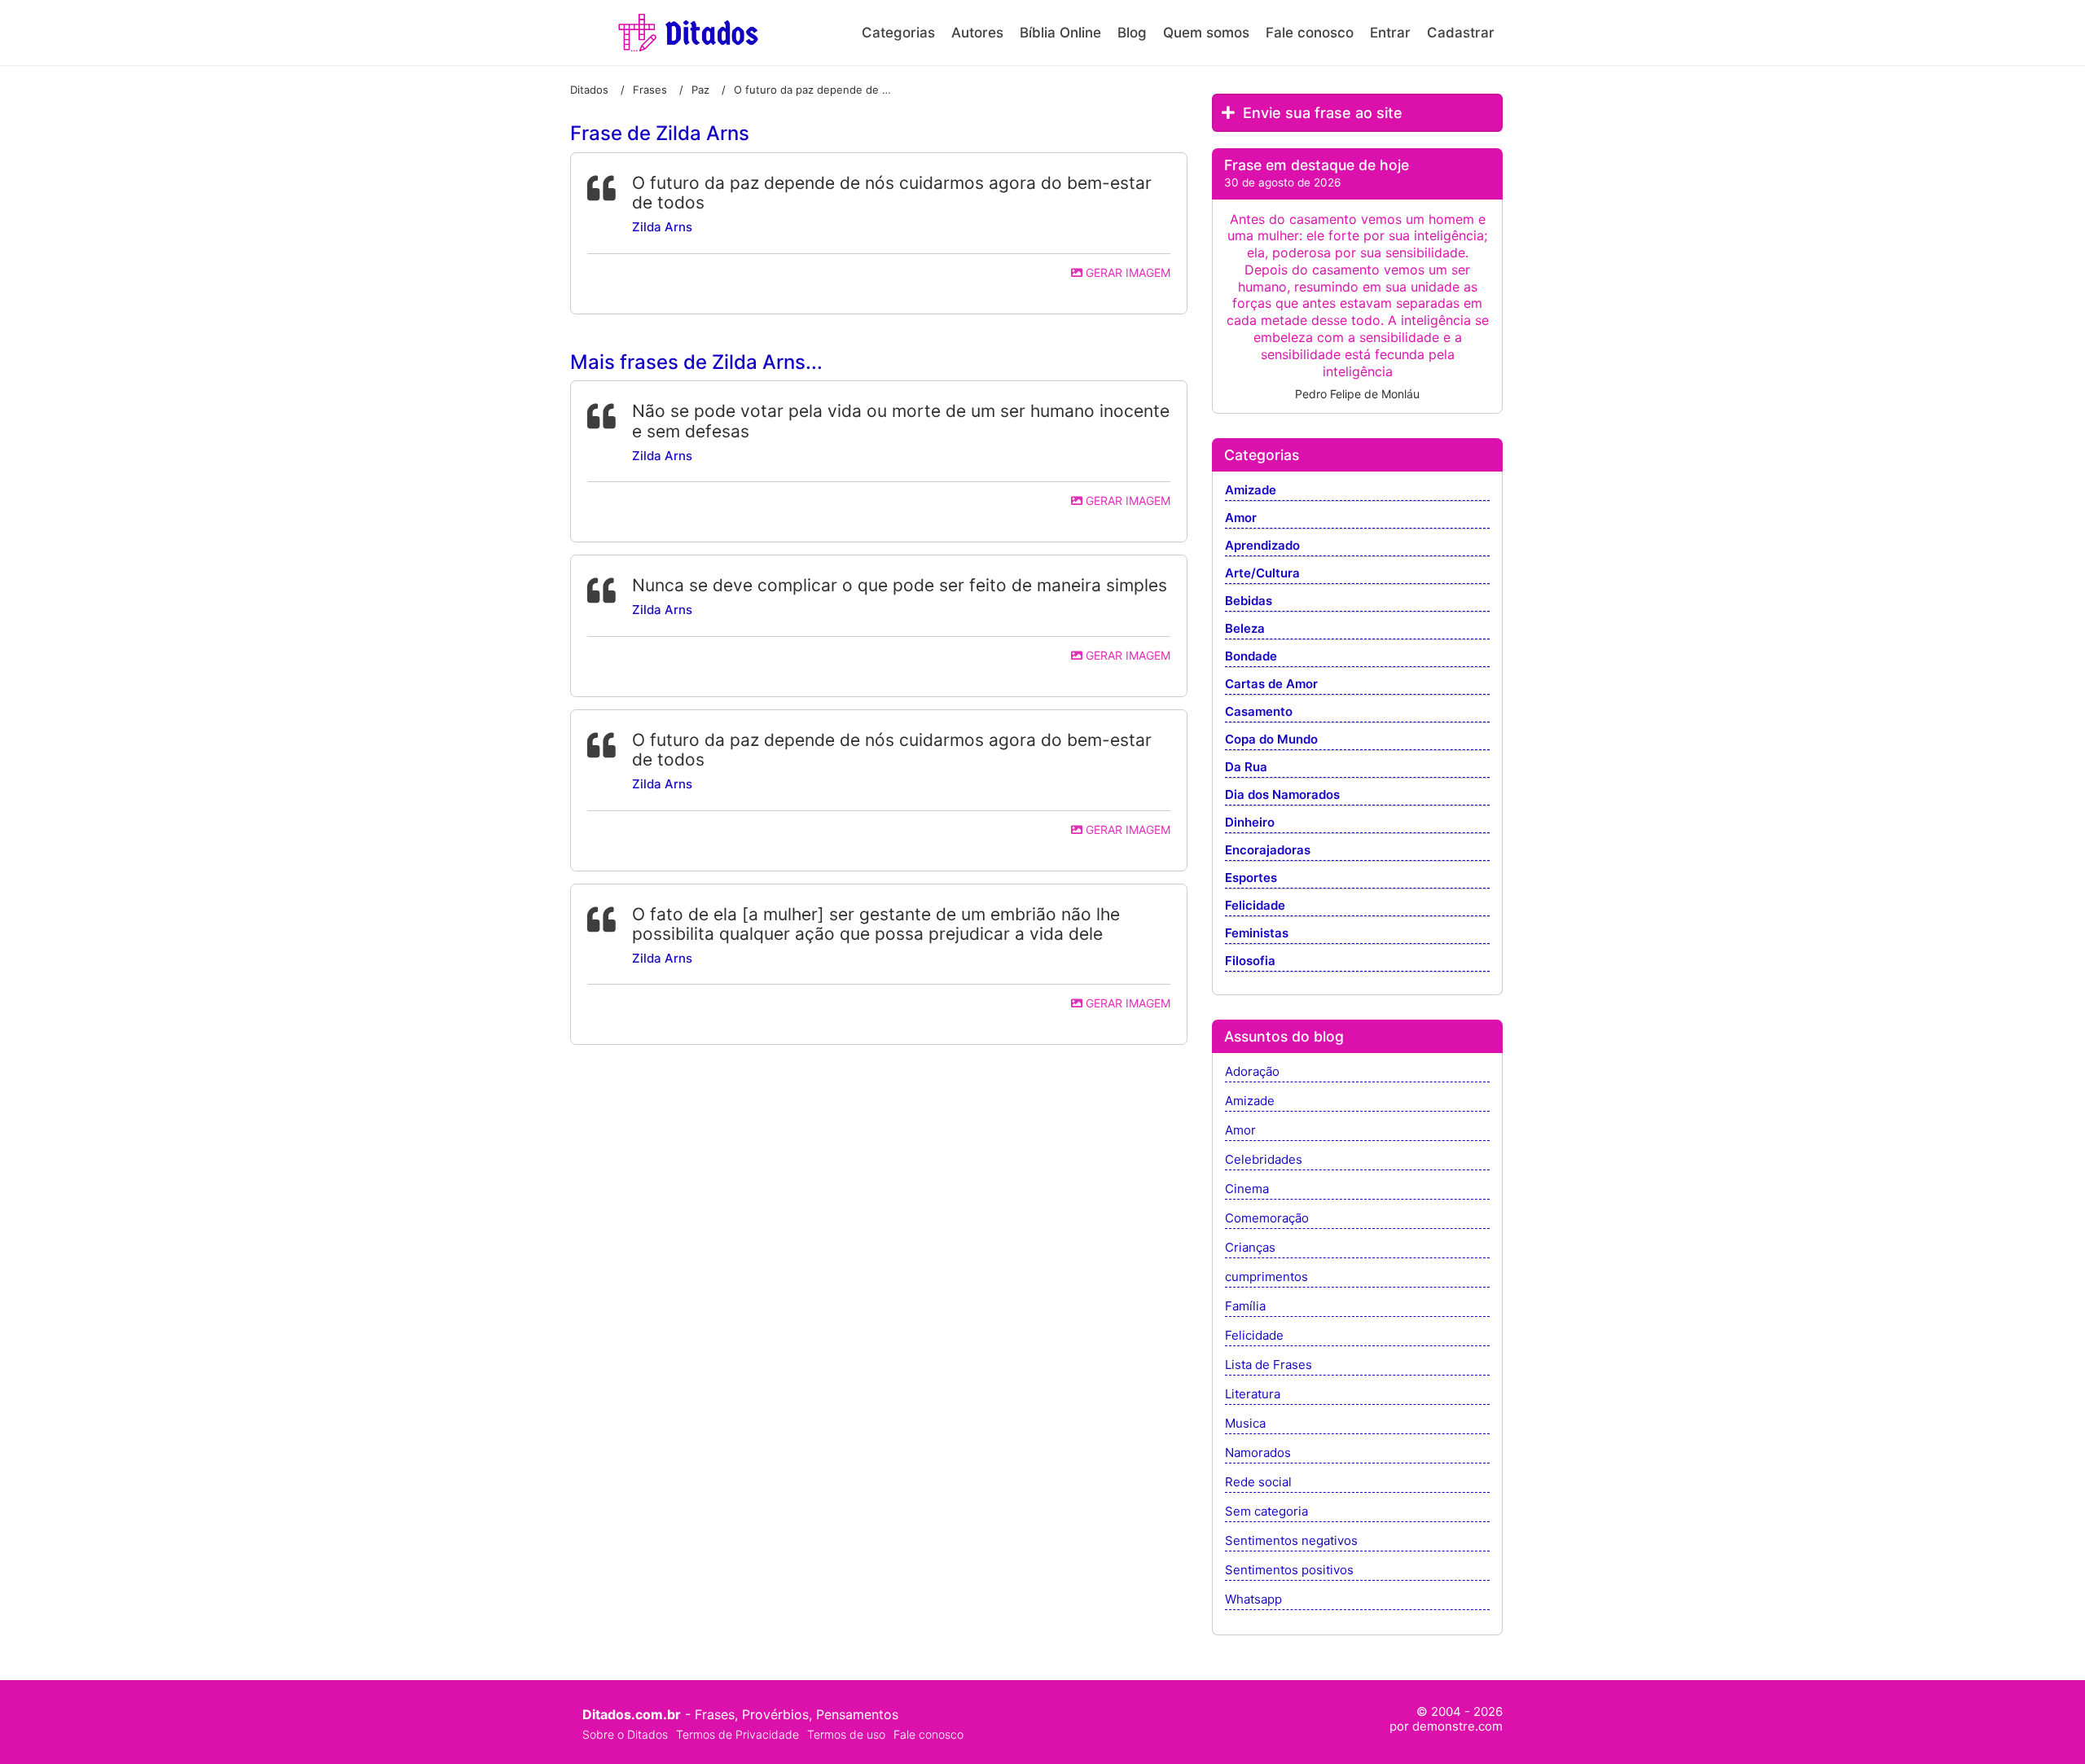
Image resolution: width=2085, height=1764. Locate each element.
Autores (977, 33)
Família (1245, 1307)
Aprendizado (1262, 546)
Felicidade (1255, 906)
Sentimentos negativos (1291, 1541)
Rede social (1258, 1483)
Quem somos (1206, 33)
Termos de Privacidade (737, 1734)
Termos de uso (846, 1734)
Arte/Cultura (1262, 574)
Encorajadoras (1268, 851)
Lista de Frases (1269, 1365)
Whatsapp (1253, 1600)
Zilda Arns (662, 227)
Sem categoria (1266, 1512)
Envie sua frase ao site (1321, 113)
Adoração (1252, 1072)
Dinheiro (1250, 823)
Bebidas (1249, 601)
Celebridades (1264, 1160)
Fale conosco (1310, 33)
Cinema (1247, 1189)
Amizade (1251, 491)
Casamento (1259, 712)
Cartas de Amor (1271, 685)
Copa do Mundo (1271, 740)
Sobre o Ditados (625, 1734)
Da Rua (1246, 768)
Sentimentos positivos (1289, 1571)
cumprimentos (1266, 1277)
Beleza (1245, 629)
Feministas (1257, 934)
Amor (1241, 518)
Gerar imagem (1126, 272)
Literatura (1253, 1395)
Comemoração (1267, 1219)
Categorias (898, 33)
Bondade (1251, 657)
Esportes (1251, 878)
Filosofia (1250, 961)
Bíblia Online (1060, 33)
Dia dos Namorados (1282, 795)
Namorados (1258, 1453)
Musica (1245, 1424)
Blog (1132, 33)
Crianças (1250, 1248)
